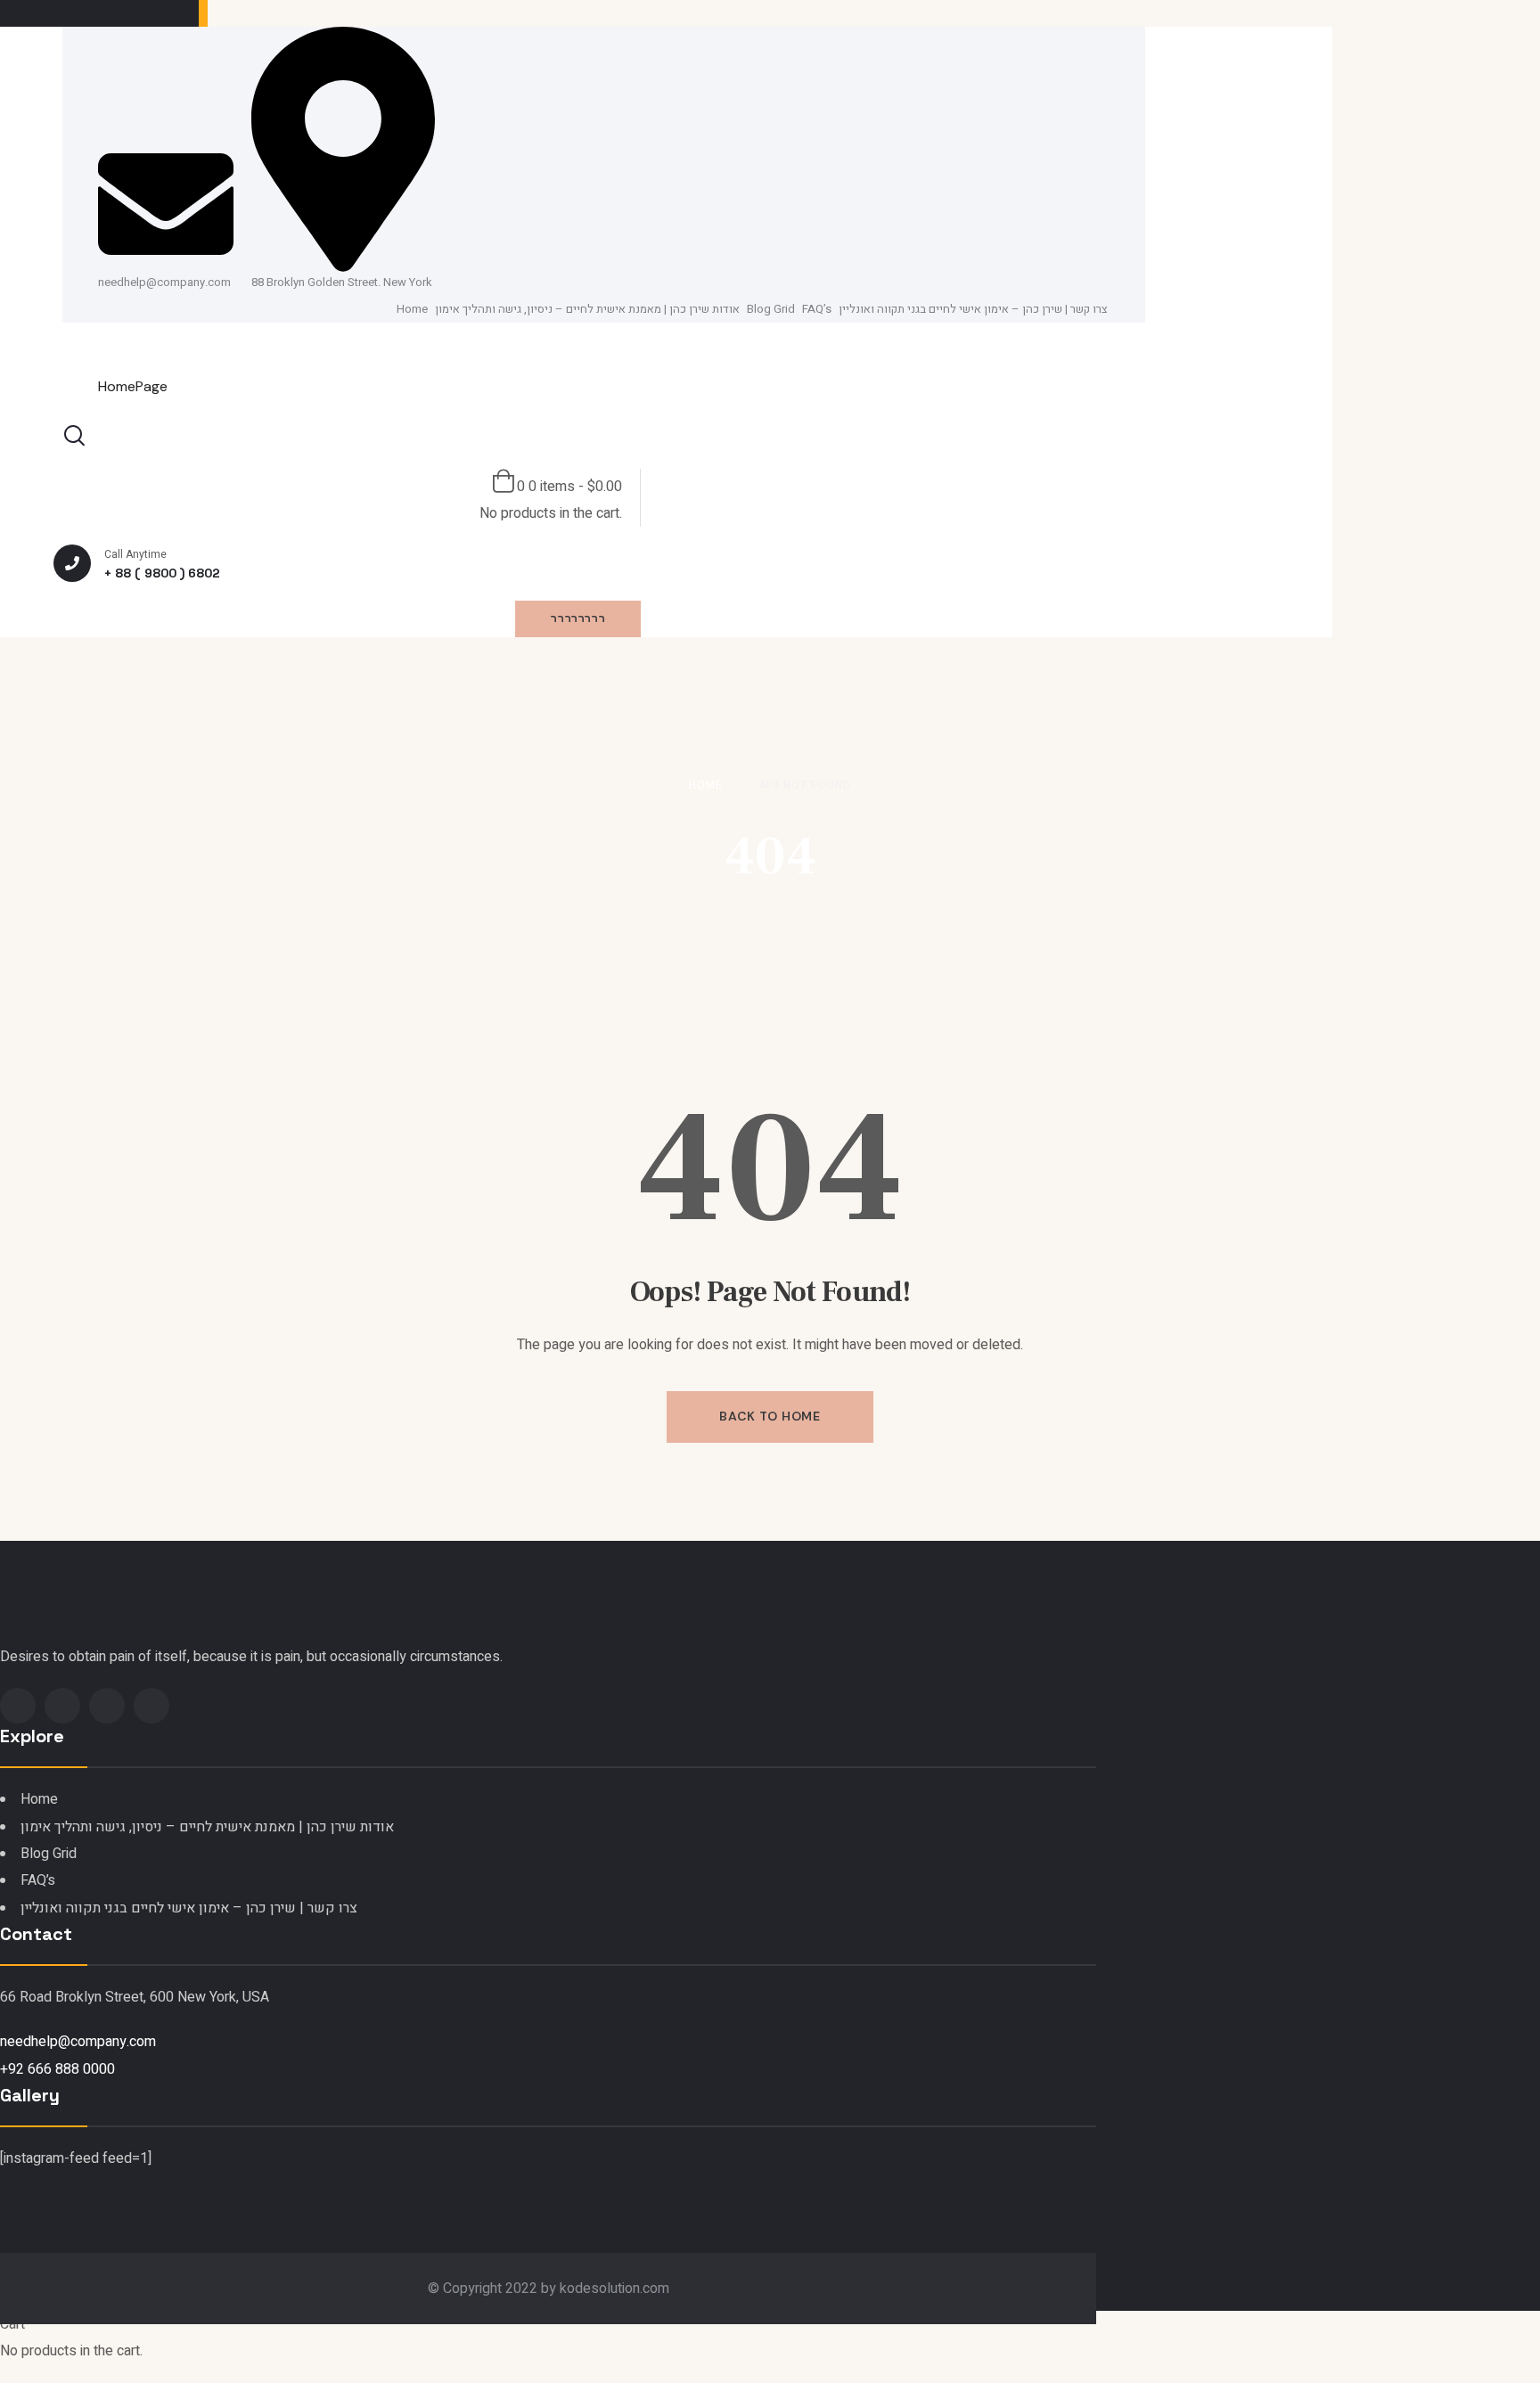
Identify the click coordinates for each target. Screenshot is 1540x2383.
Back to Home (770, 1416)
